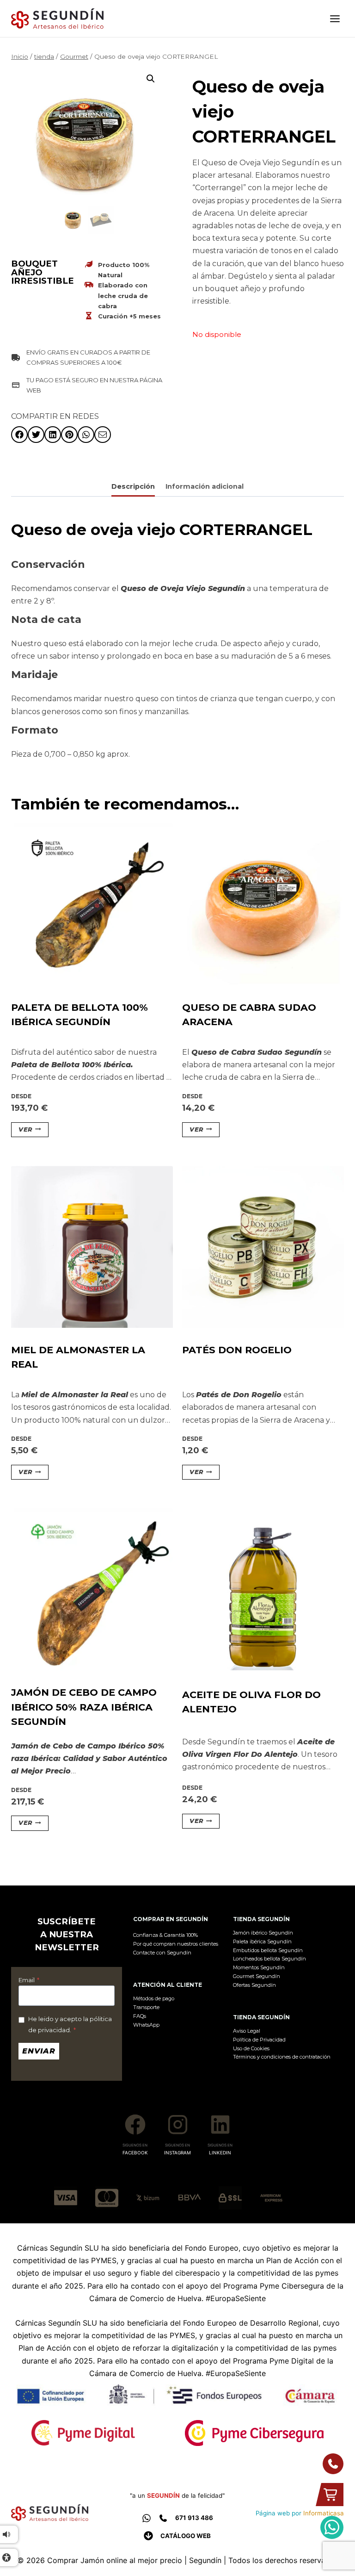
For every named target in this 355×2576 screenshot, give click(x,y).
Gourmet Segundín (257, 1976)
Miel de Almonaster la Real (78, 1357)
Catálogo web (186, 2536)
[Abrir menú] (335, 19)
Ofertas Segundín (254, 1985)
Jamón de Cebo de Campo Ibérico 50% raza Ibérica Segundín (84, 1707)
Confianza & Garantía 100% (165, 1935)
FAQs (140, 2016)
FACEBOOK (135, 2153)
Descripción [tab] (133, 486)
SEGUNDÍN (163, 2495)
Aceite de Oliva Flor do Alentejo (251, 1702)
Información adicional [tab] (205, 486)
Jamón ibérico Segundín (263, 1933)
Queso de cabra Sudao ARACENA (249, 1014)
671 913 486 (194, 2518)
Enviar (39, 2051)
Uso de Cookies (251, 2048)
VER (25, 1129)
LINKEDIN (220, 2153)
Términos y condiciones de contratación (282, 2057)
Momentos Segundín (259, 1967)
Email (29, 1980)
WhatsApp (146, 2025)
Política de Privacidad (259, 2040)
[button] (151, 79)
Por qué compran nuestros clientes (176, 1944)
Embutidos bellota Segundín (268, 1950)
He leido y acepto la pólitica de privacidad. (70, 2024)
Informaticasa (324, 2513)
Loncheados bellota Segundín (269, 1959)
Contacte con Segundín (162, 1953)
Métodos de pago (154, 1998)
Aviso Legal (247, 2031)
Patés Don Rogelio (237, 1350)
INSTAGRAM (177, 2153)
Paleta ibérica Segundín (262, 1941)
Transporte (146, 2007)
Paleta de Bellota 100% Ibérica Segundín (80, 1014)
